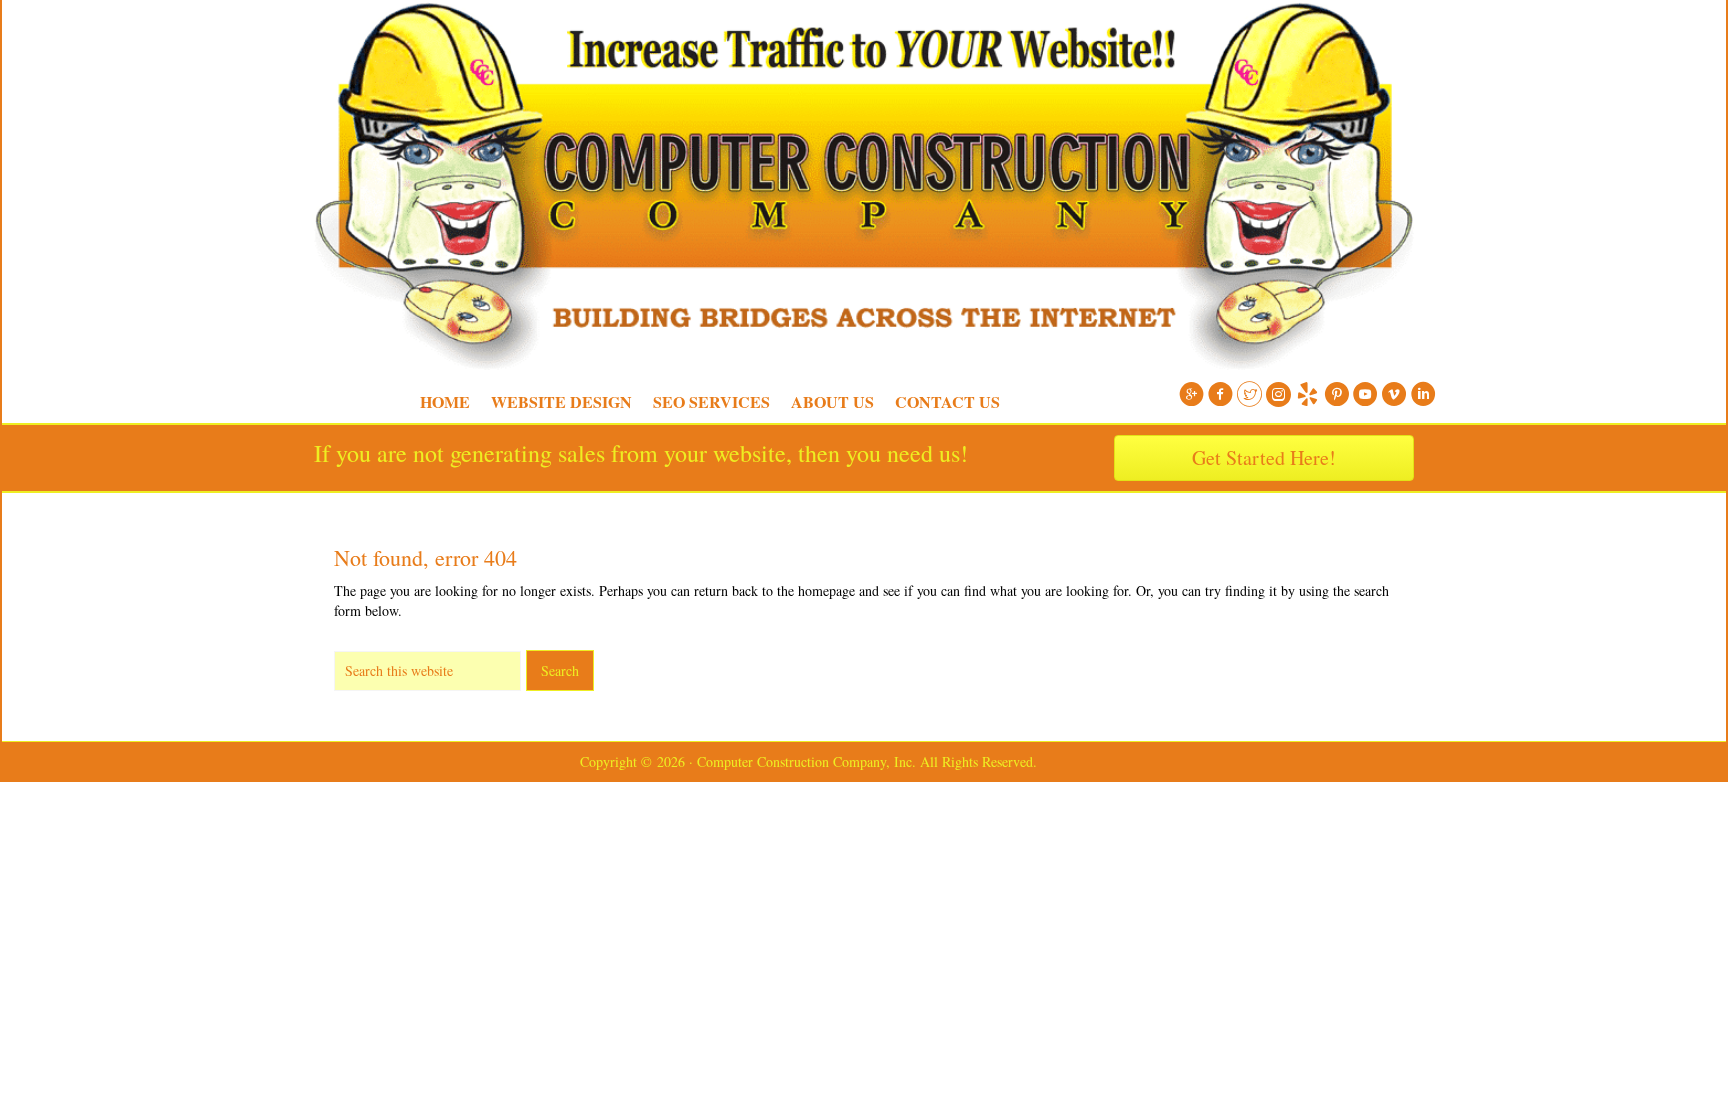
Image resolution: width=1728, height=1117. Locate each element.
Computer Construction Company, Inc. (304, 50)
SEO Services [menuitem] (711, 401)
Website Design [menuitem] (561, 401)
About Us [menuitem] (832, 401)
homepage (826, 590)
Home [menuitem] (445, 401)
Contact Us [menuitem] (947, 401)
